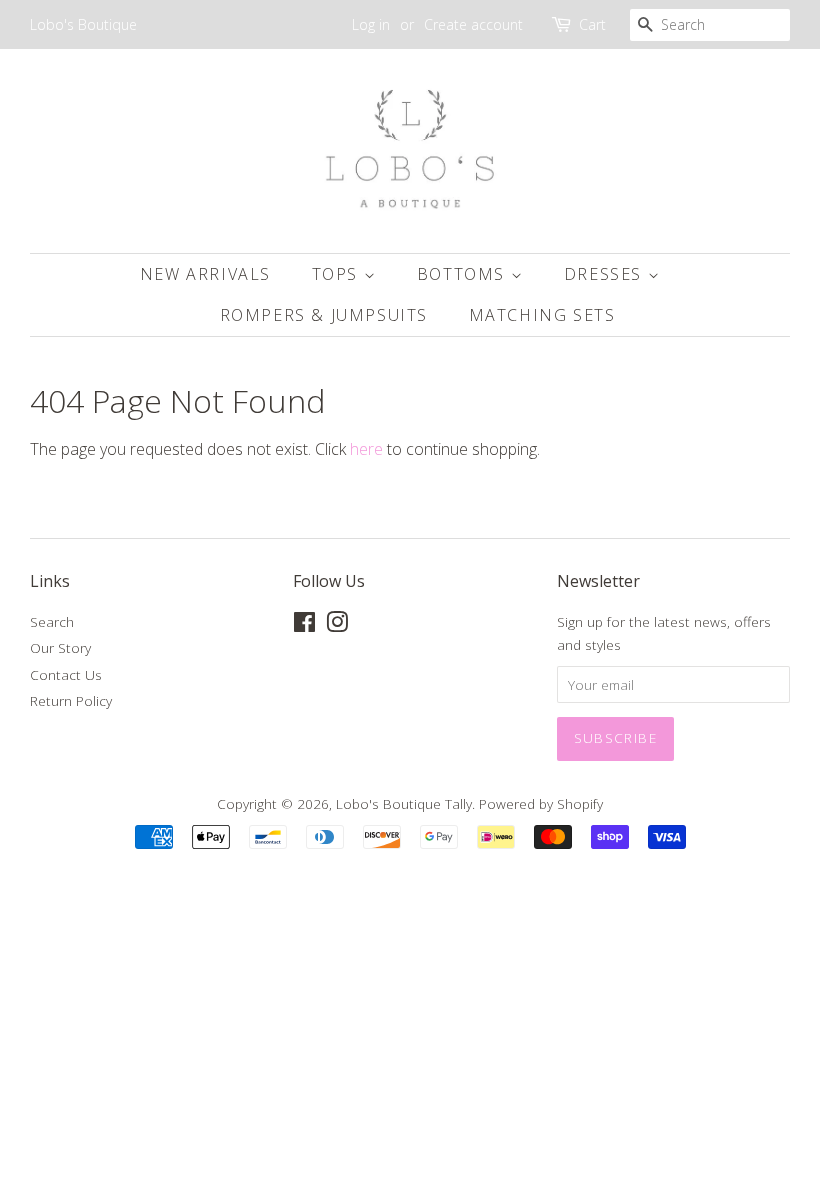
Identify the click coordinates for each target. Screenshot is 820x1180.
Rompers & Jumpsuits (324, 315)
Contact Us (66, 674)
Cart (592, 24)
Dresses (606, 274)
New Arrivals (205, 274)
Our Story (60, 647)
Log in (371, 24)
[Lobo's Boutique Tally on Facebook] (304, 625)
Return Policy (71, 700)
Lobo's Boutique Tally (404, 803)
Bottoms (464, 274)
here (366, 449)
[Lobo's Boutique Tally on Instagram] (337, 625)
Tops (338, 274)
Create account (473, 24)
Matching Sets (542, 315)
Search (52, 621)
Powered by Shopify (541, 803)
